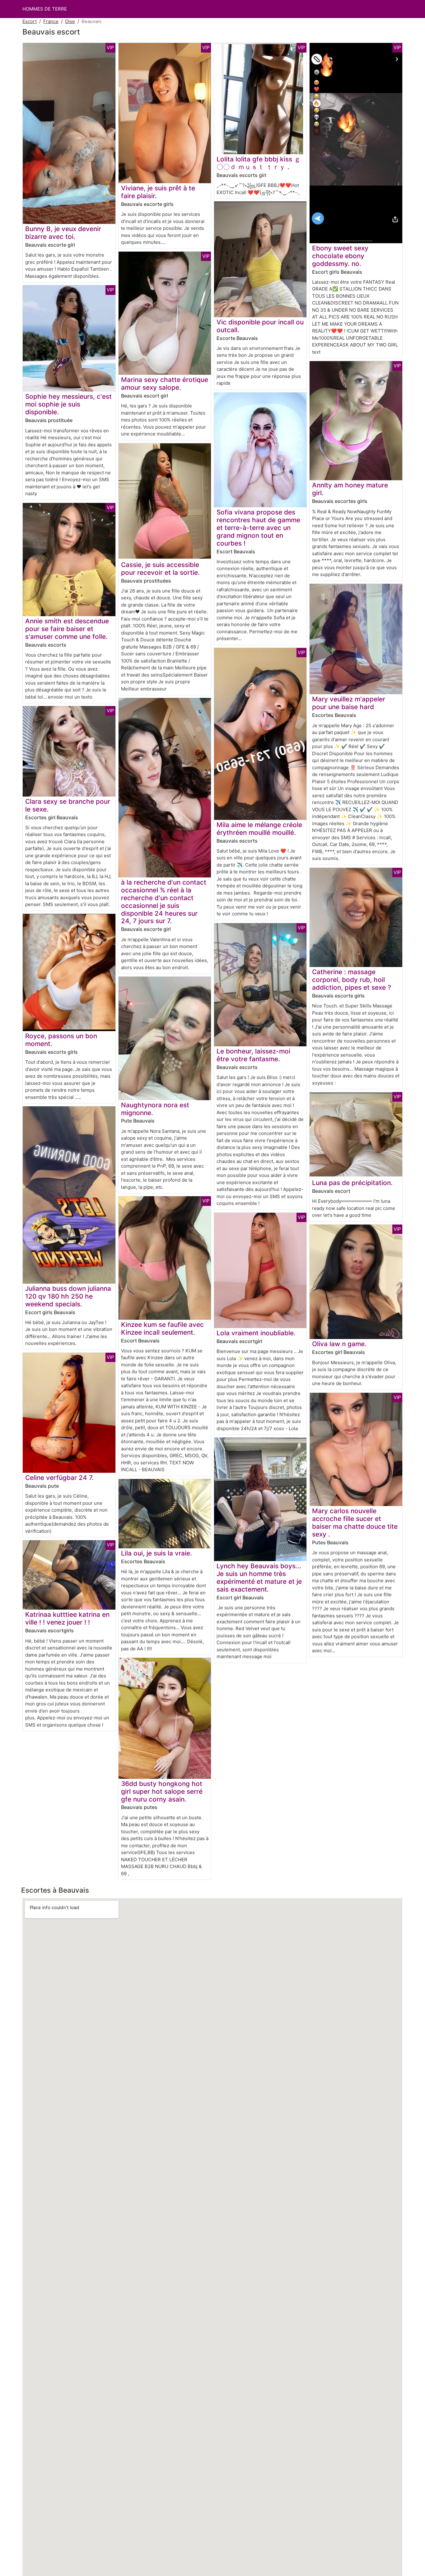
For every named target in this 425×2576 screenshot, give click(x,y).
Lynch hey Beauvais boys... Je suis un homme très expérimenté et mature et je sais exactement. (259, 1578)
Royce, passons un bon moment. (61, 1040)
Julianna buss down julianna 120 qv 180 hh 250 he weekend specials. (68, 1296)
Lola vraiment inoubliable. (256, 1333)
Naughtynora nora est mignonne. (155, 1109)
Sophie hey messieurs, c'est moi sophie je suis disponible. (68, 404)
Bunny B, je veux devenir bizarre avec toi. (63, 233)
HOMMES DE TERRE (45, 9)
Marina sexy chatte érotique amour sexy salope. (165, 384)
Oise (70, 21)
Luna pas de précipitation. (352, 1183)
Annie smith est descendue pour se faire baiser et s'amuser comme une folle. (67, 629)
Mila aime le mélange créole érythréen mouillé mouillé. (259, 829)
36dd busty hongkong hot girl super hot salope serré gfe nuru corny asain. (162, 1791)
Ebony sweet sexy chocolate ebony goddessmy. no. (340, 256)
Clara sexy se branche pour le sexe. (68, 805)
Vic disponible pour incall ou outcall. (260, 326)
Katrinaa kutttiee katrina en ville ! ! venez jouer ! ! (67, 1618)
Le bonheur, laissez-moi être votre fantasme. (253, 1055)
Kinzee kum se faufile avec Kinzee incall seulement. (162, 1328)
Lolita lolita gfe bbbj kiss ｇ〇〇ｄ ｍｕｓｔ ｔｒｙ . (259, 163)
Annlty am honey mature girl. (350, 489)
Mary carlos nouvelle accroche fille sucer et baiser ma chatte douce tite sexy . (355, 1523)
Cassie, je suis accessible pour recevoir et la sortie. (160, 569)
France (51, 21)
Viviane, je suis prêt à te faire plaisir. (158, 192)
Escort (30, 21)
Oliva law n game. (339, 1344)
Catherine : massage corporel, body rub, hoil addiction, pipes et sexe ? (352, 980)
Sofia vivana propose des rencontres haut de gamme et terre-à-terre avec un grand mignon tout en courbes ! (258, 528)
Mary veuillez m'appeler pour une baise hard (349, 703)
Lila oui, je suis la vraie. (156, 1553)
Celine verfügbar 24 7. (59, 1478)
